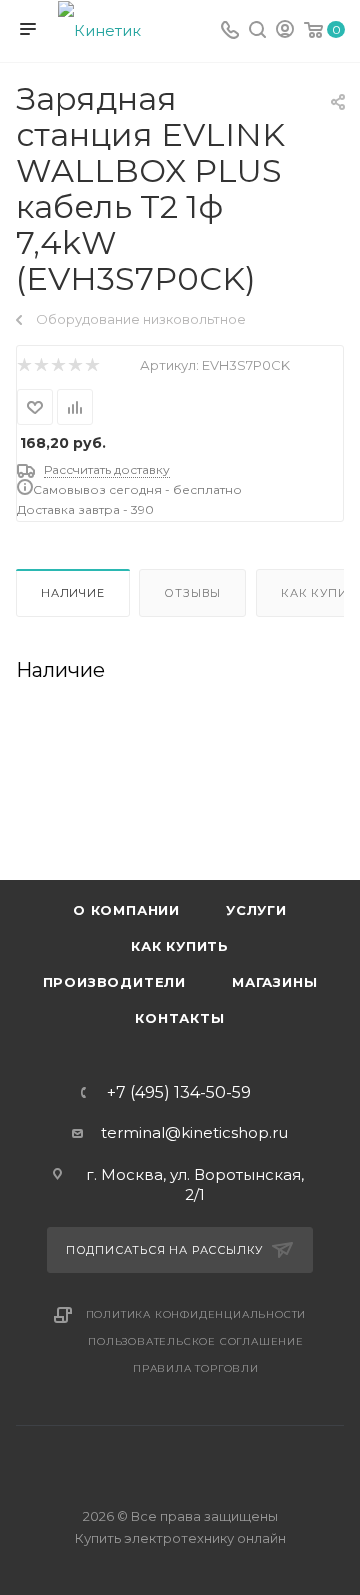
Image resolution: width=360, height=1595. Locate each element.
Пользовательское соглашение (196, 1341)
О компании (126, 910)
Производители (114, 982)
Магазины (274, 982)
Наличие (73, 593)
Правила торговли (196, 1368)
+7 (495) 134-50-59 (179, 1093)
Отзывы (192, 593)
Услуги (256, 910)
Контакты (179, 1018)
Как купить (180, 946)
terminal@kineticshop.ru (194, 1132)
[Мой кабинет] (285, 31)
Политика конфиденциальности (196, 1314)
